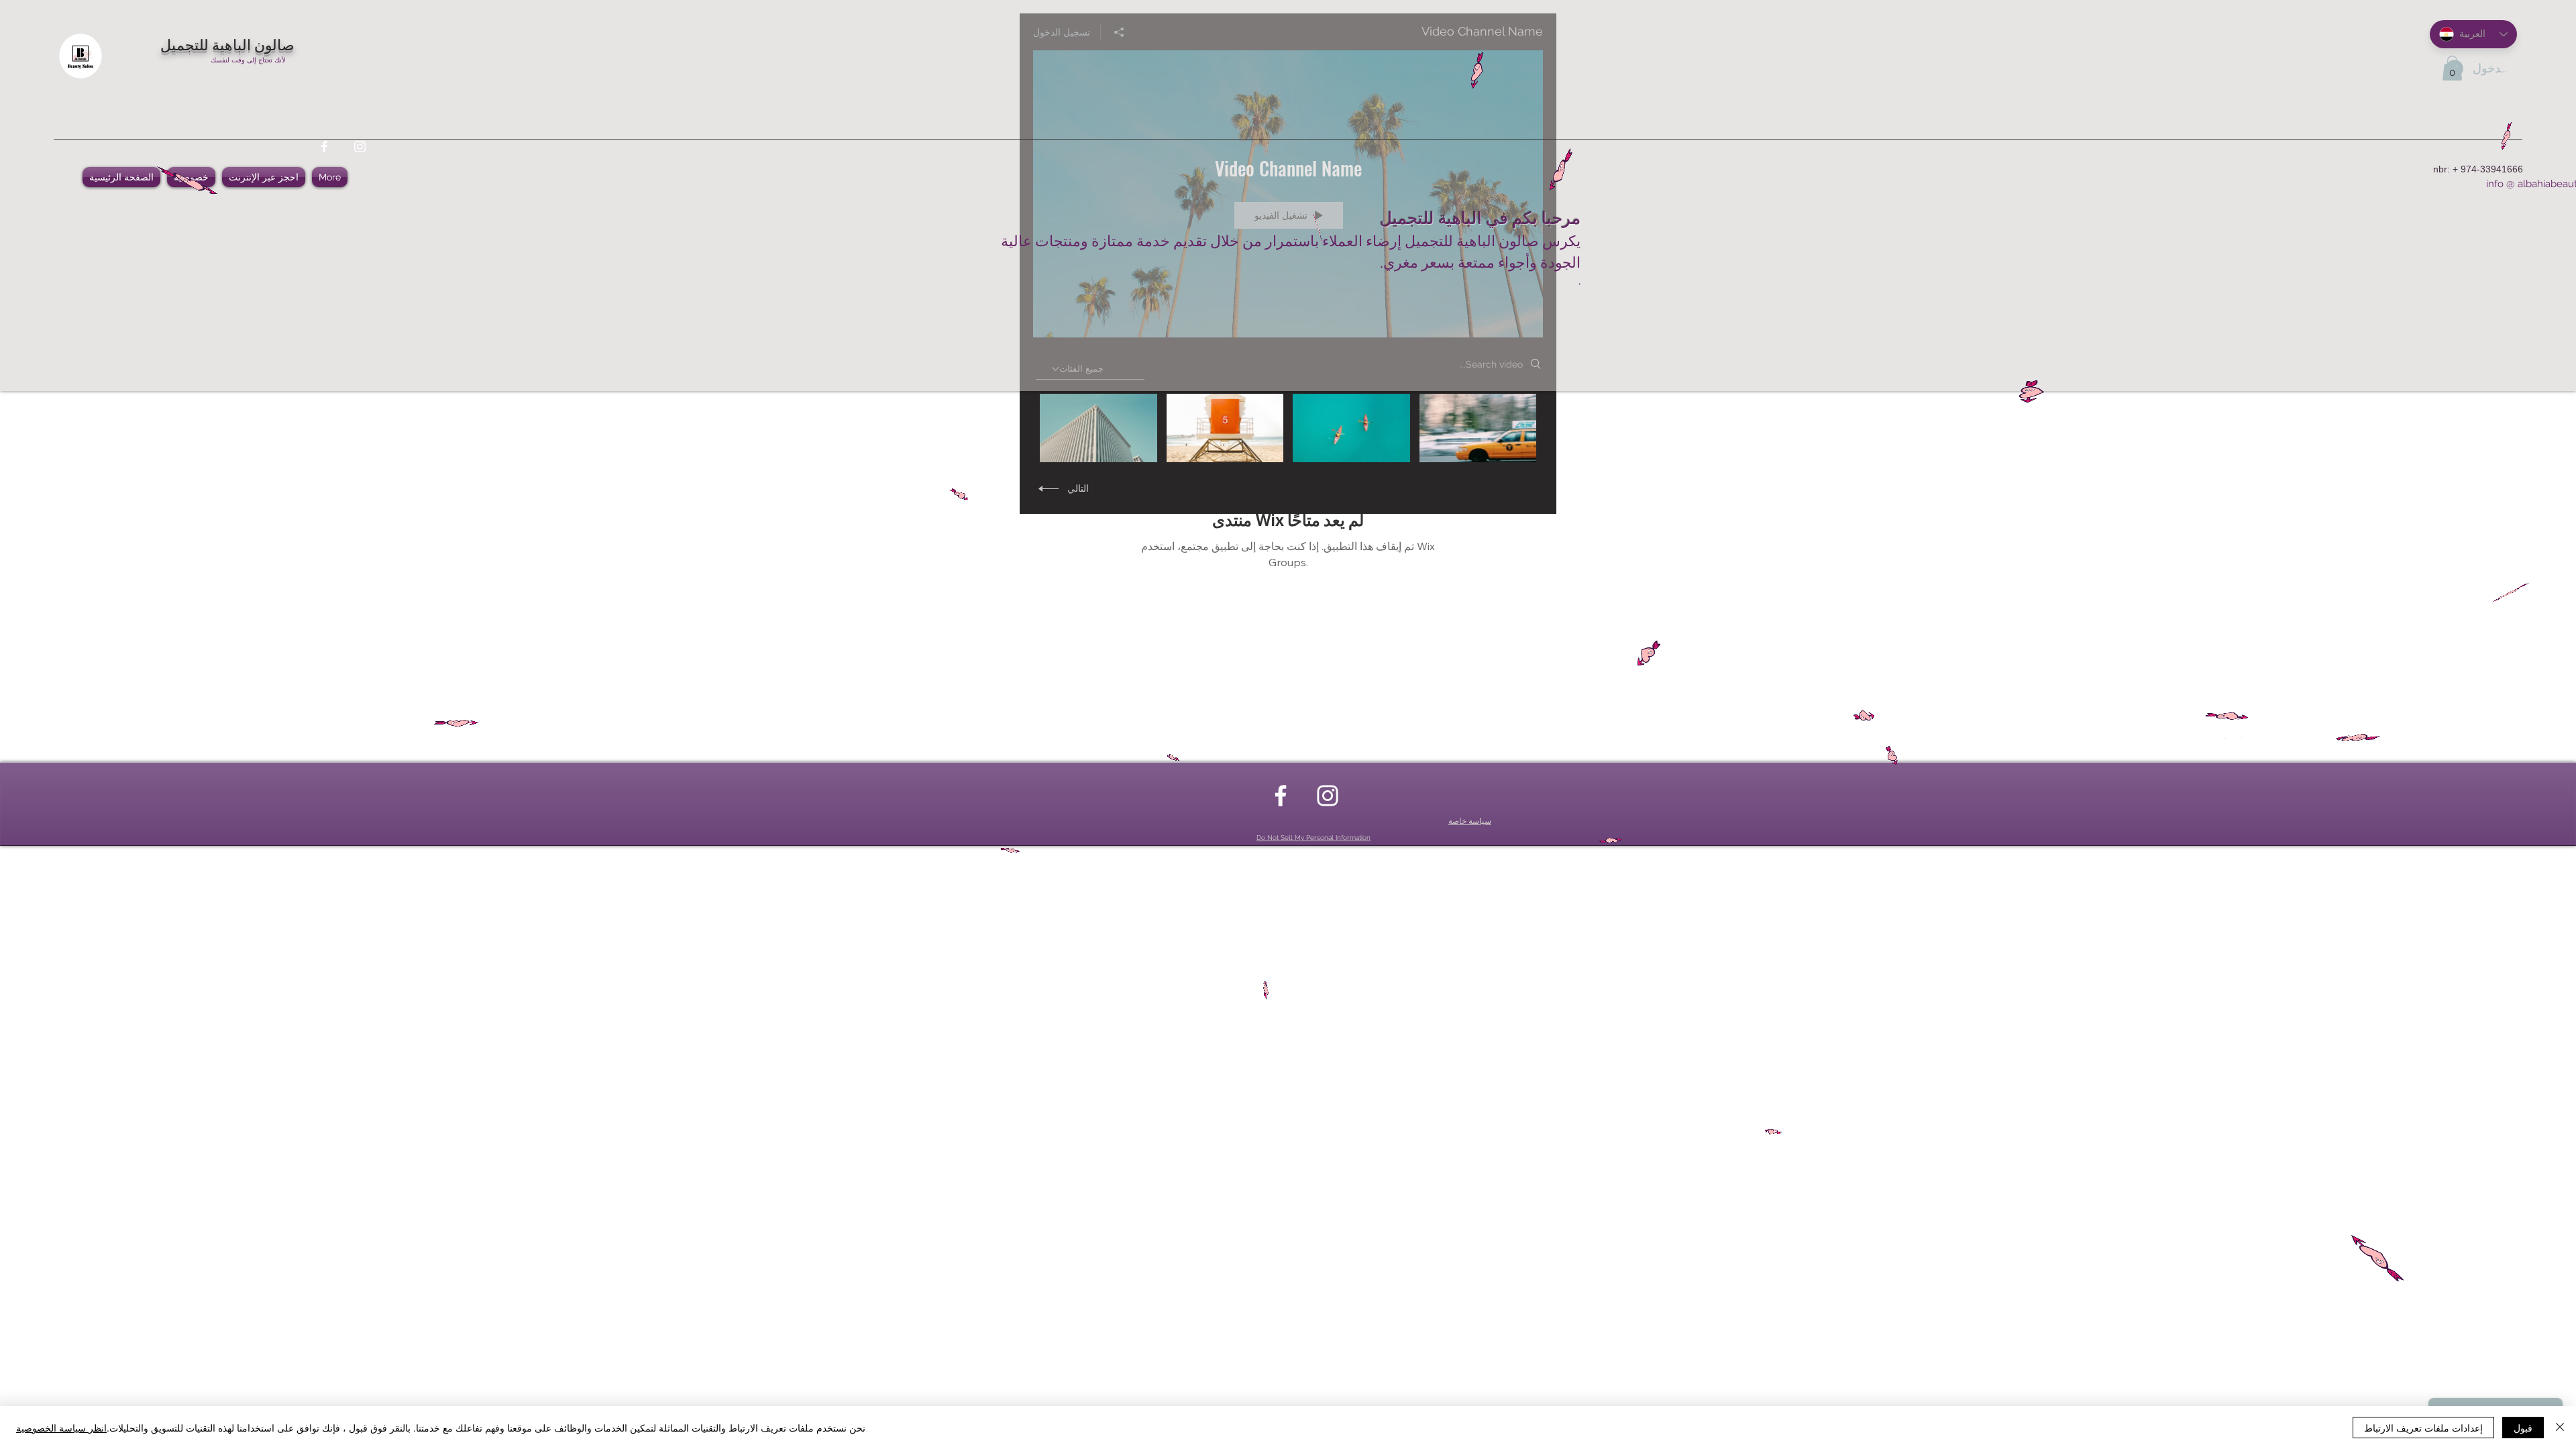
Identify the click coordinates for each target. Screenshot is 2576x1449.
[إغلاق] (2560, 1428)
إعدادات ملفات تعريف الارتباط (2423, 1428)
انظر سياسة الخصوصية (61, 1428)
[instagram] (360, 147)
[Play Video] (1478, 428)
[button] (2452, 68)
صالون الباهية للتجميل (227, 44)
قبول (2523, 1428)
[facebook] (324, 147)
